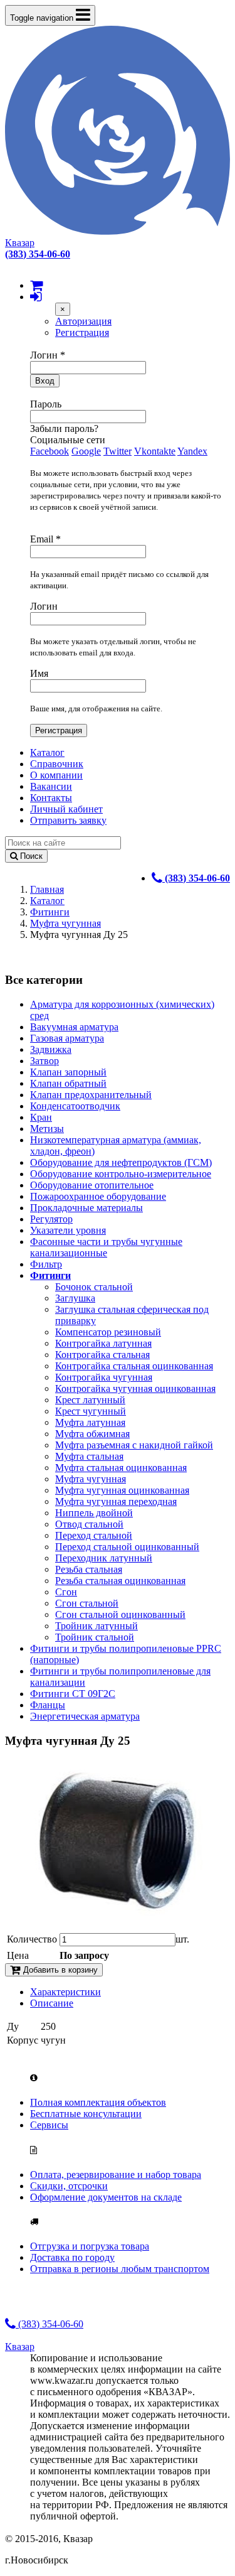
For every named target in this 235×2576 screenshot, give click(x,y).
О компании (56, 775)
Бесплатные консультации (86, 2114)
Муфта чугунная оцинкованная (122, 1490)
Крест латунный (90, 1400)
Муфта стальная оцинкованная (121, 1468)
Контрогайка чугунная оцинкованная (135, 1388)
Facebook (50, 451)
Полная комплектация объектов (98, 2102)
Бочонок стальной (94, 1287)
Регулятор (51, 1219)
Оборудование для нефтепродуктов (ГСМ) (121, 1162)
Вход (45, 381)
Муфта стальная (89, 1456)
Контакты (51, 798)
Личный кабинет (66, 809)
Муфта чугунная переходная (116, 1501)
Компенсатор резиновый (108, 1332)
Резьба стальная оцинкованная (120, 1581)
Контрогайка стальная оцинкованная (134, 1366)
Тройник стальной (95, 1637)
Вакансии (51, 786)
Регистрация (82, 332)
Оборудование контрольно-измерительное (121, 1174)
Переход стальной (94, 1535)
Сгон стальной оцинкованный (120, 1614)
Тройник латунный (97, 1626)
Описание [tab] (52, 2003)
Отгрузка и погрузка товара (90, 2246)
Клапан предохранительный (91, 1095)
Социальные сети (68, 440)
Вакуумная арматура (74, 1027)
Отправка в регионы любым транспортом (120, 2269)
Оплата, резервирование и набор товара (116, 2175)
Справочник (57, 764)
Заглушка (75, 1298)
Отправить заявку (68, 820)
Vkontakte (155, 451)
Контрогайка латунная (103, 1343)
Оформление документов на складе (106, 2197)
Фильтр (46, 1264)
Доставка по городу (72, 2257)
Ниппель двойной (94, 1513)
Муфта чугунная (65, 923)
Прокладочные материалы (86, 1208)
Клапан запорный (68, 1072)
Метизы (47, 1129)
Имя (39, 673)
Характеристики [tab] (65, 1992)
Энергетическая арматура (85, 1716)
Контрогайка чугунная (104, 1377)
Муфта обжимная (92, 1434)
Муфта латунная (90, 1422)
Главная (47, 889)
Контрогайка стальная (102, 1355)
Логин (48, 355)
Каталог (47, 752)
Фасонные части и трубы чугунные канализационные (106, 1247)
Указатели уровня (68, 1230)
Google (86, 451)
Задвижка (51, 1049)
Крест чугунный (91, 1411)
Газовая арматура (67, 1038)
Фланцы (48, 1705)
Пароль (46, 404)
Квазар (20, 243)
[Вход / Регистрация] (36, 297)
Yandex (192, 451)
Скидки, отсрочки (69, 2186)
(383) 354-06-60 (50, 2324)
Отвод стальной (89, 1524)
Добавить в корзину (59, 1970)
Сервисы (49, 2125)
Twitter (118, 451)
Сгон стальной (87, 1603)
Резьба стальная (89, 1569)
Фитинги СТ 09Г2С (73, 1694)
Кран (41, 1117)
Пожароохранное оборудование (98, 1196)
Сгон (66, 1592)
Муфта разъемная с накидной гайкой (134, 1445)
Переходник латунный (104, 1558)
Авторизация (83, 321)
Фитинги (50, 912)
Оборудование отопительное (92, 1185)
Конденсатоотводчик (75, 1106)
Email (45, 539)
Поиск (30, 856)
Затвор (44, 1061)
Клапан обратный (68, 1083)
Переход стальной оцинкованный (127, 1547)
